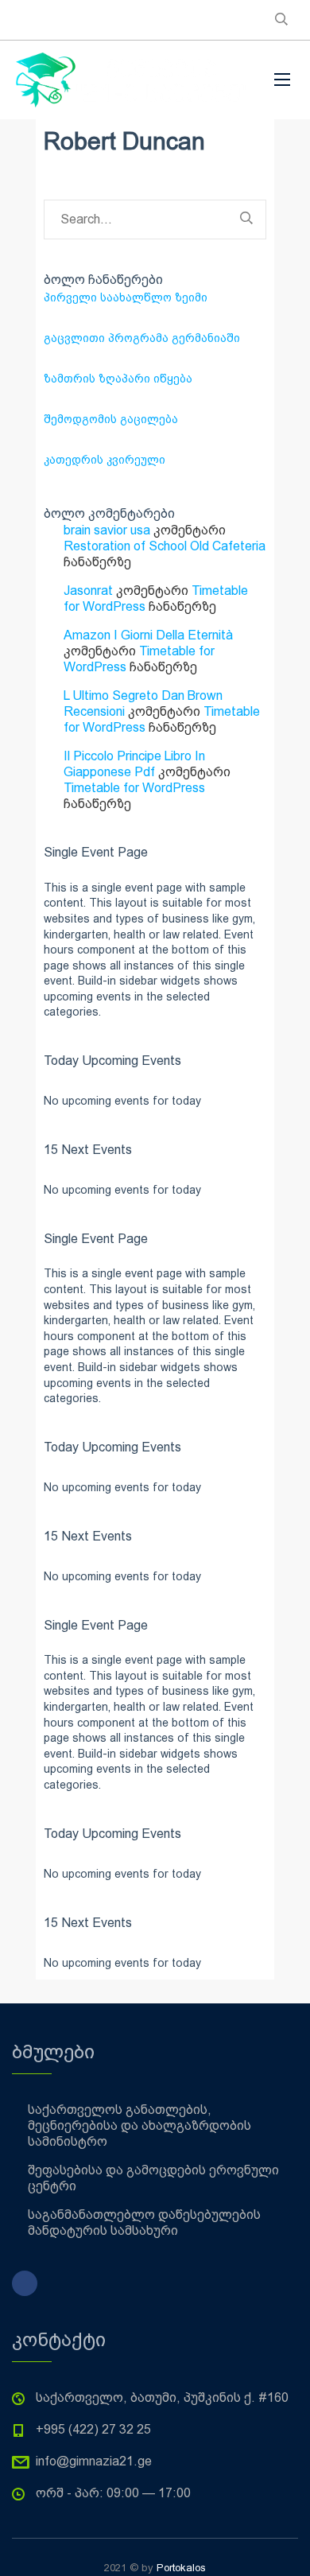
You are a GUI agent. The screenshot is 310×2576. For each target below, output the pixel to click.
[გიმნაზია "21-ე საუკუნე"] (131, 80)
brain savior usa (107, 530)
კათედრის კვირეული (105, 460)
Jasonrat (88, 591)
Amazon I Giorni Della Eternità (148, 635)
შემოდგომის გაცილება (111, 419)
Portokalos (181, 2568)
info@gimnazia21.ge (94, 2461)
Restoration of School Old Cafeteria (165, 546)
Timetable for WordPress (134, 788)
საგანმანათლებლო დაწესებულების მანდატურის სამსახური (144, 2222)
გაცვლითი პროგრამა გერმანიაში (142, 338)
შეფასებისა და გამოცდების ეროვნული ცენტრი (153, 2178)
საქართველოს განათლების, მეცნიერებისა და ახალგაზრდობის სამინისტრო (139, 2125)
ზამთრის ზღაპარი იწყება (118, 379)
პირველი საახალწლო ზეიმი (126, 297)
